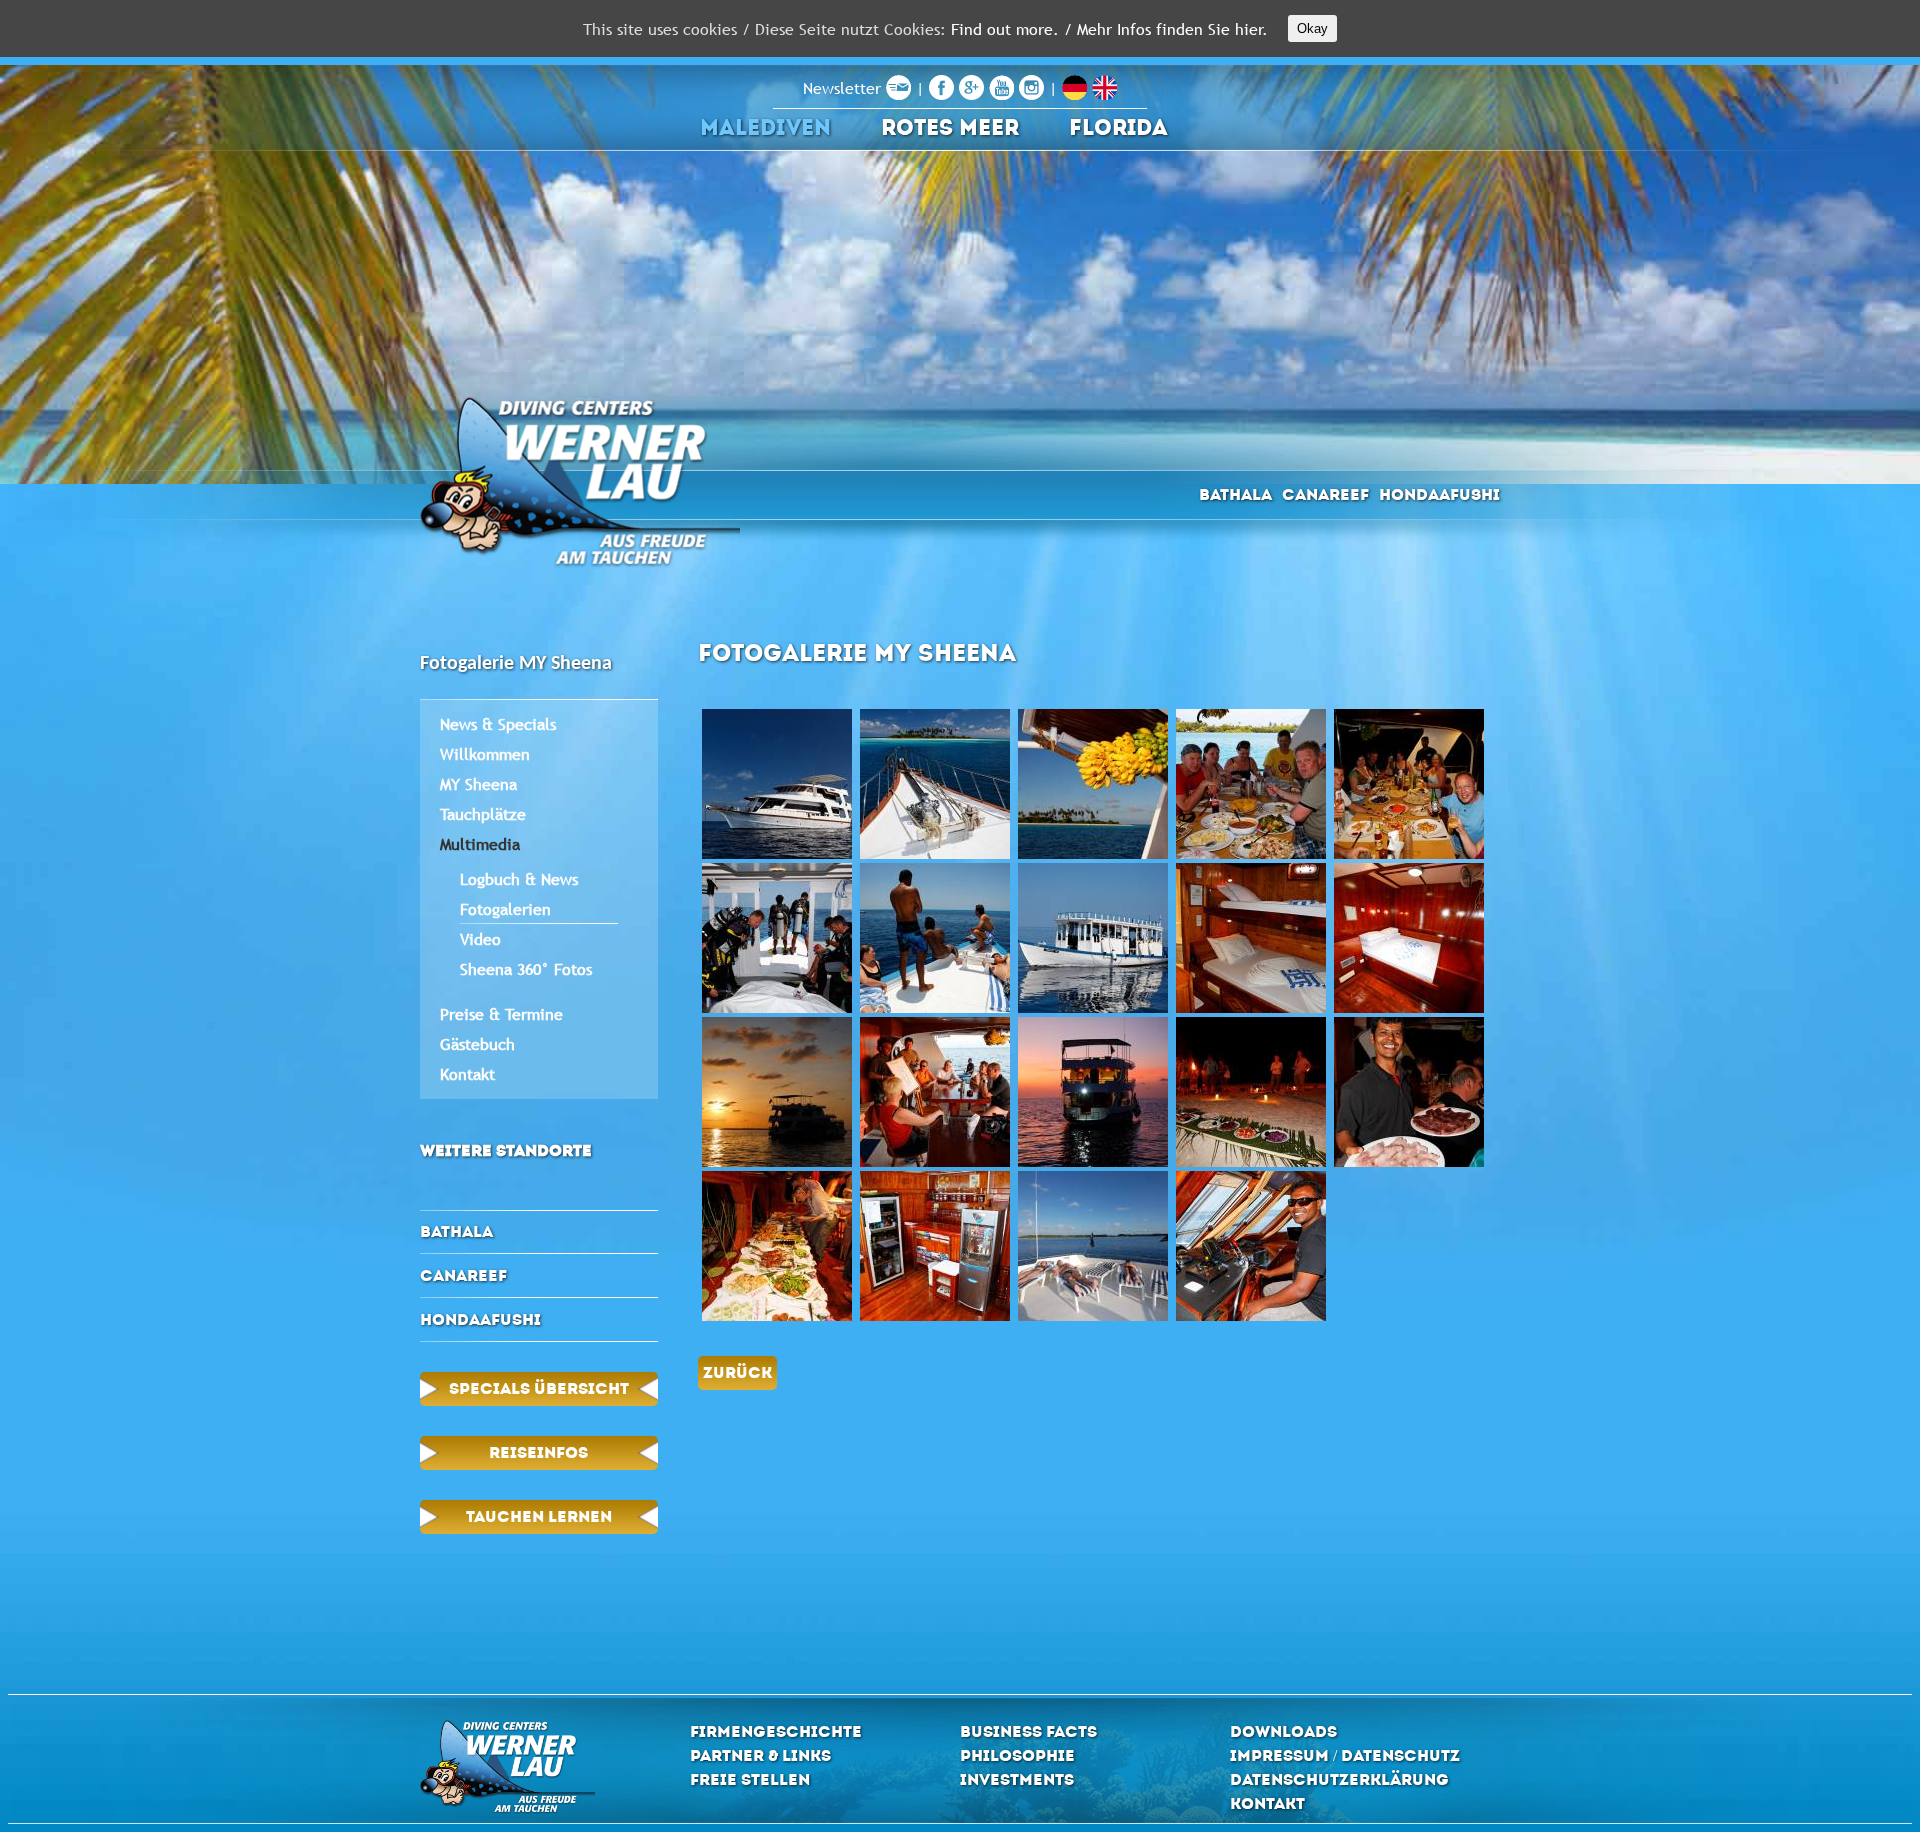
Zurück (737, 1372)
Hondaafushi (1439, 494)
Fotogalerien (505, 909)
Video (480, 939)
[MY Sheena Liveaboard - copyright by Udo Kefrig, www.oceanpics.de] (777, 784)
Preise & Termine (501, 1014)
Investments (1017, 1779)
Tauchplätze (483, 814)
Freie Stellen (750, 1779)
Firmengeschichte (776, 1731)
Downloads (1283, 1731)
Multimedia (480, 844)
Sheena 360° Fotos (526, 969)
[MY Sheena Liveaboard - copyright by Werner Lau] (1093, 1246)
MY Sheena (478, 784)
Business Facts (1028, 1731)
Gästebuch (477, 1044)
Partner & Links (760, 1755)
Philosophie (1017, 1755)
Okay (1312, 28)
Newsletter (844, 88)
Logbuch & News (519, 879)
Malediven (765, 127)
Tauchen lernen (539, 1516)
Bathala (1235, 494)
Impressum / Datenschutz (1345, 1755)
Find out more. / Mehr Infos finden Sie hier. (1109, 29)
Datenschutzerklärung (1339, 1779)
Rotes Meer (950, 127)
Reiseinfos (538, 1452)
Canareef (1325, 494)
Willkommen (485, 754)
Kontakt (467, 1074)
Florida (1118, 127)
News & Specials (498, 724)
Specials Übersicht (539, 1388)
